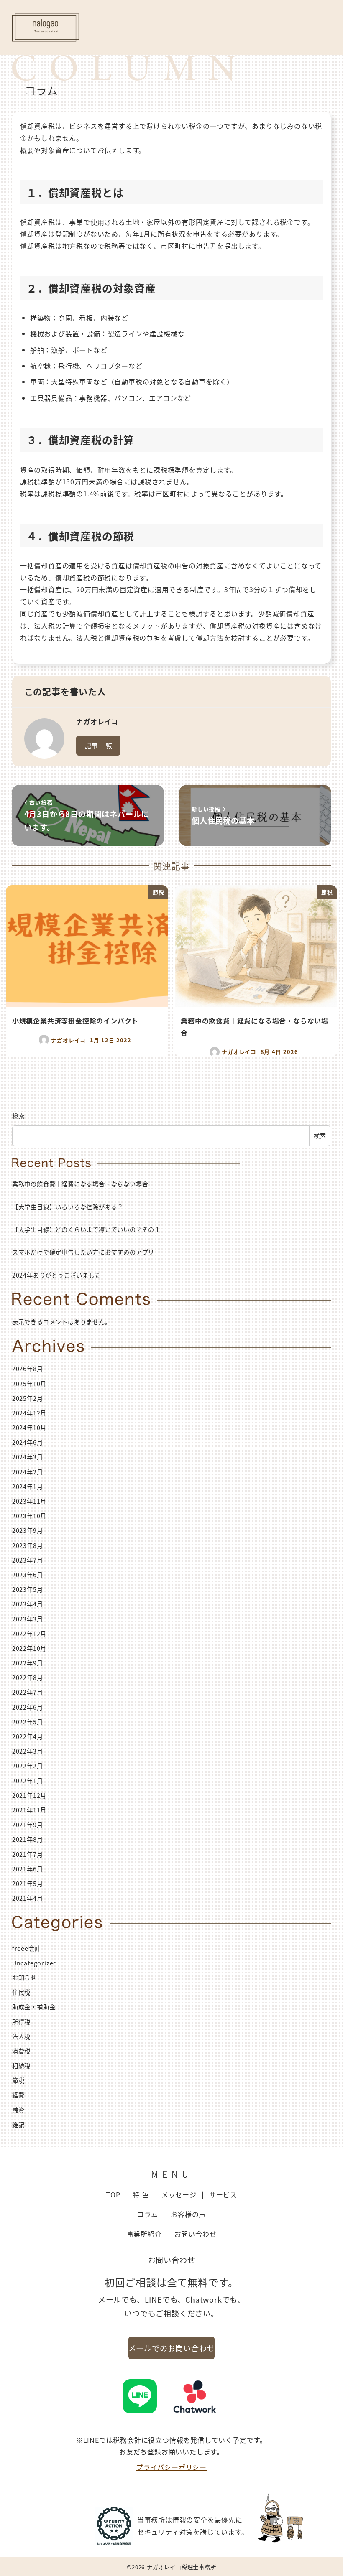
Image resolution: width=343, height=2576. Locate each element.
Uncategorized (35, 1963)
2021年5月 (28, 1884)
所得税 (21, 2022)
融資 (18, 2110)
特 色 (141, 2194)
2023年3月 (28, 1619)
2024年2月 (28, 1472)
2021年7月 (28, 1854)
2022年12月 (29, 1634)
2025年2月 (28, 1398)
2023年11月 (29, 1501)
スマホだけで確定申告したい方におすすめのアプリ (83, 1252)
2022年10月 (29, 1648)
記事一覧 (99, 746)
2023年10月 (29, 1516)
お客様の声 (188, 2214)
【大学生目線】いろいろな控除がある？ (68, 1207)
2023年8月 (28, 1545)
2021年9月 (28, 1825)
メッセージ (179, 2194)
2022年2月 (28, 1766)
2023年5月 (28, 1589)
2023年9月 (28, 1530)
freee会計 (27, 1948)
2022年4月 (28, 1736)
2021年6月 (28, 1869)
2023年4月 (28, 1604)
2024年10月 (29, 1428)
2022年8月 (28, 1677)
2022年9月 (28, 1663)
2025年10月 (29, 1384)
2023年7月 (28, 1560)
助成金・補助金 (34, 2007)
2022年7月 (28, 1692)
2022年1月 (28, 1781)
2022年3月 (28, 1751)
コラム (148, 2214)
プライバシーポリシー (171, 2467)
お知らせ (24, 1978)
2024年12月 (29, 1413)
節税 (18, 2080)
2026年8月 (28, 1369)
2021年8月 (28, 1839)
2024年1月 (28, 1487)
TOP (113, 2194)
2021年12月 (29, 1795)
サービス (223, 2194)
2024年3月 (28, 1457)
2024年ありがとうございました (57, 1275)
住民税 (21, 1992)
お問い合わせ (196, 2234)
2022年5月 (28, 1722)
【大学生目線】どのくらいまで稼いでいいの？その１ (86, 1229)
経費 (18, 2095)
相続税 (21, 2066)
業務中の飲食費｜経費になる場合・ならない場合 (80, 1184)
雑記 (18, 2125)
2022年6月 (28, 1707)
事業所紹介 (144, 2234)
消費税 (21, 2051)
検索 (18, 1116)
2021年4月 (28, 1898)
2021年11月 (29, 1810)
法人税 (21, 2036)
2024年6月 (28, 1442)
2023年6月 (28, 1575)
